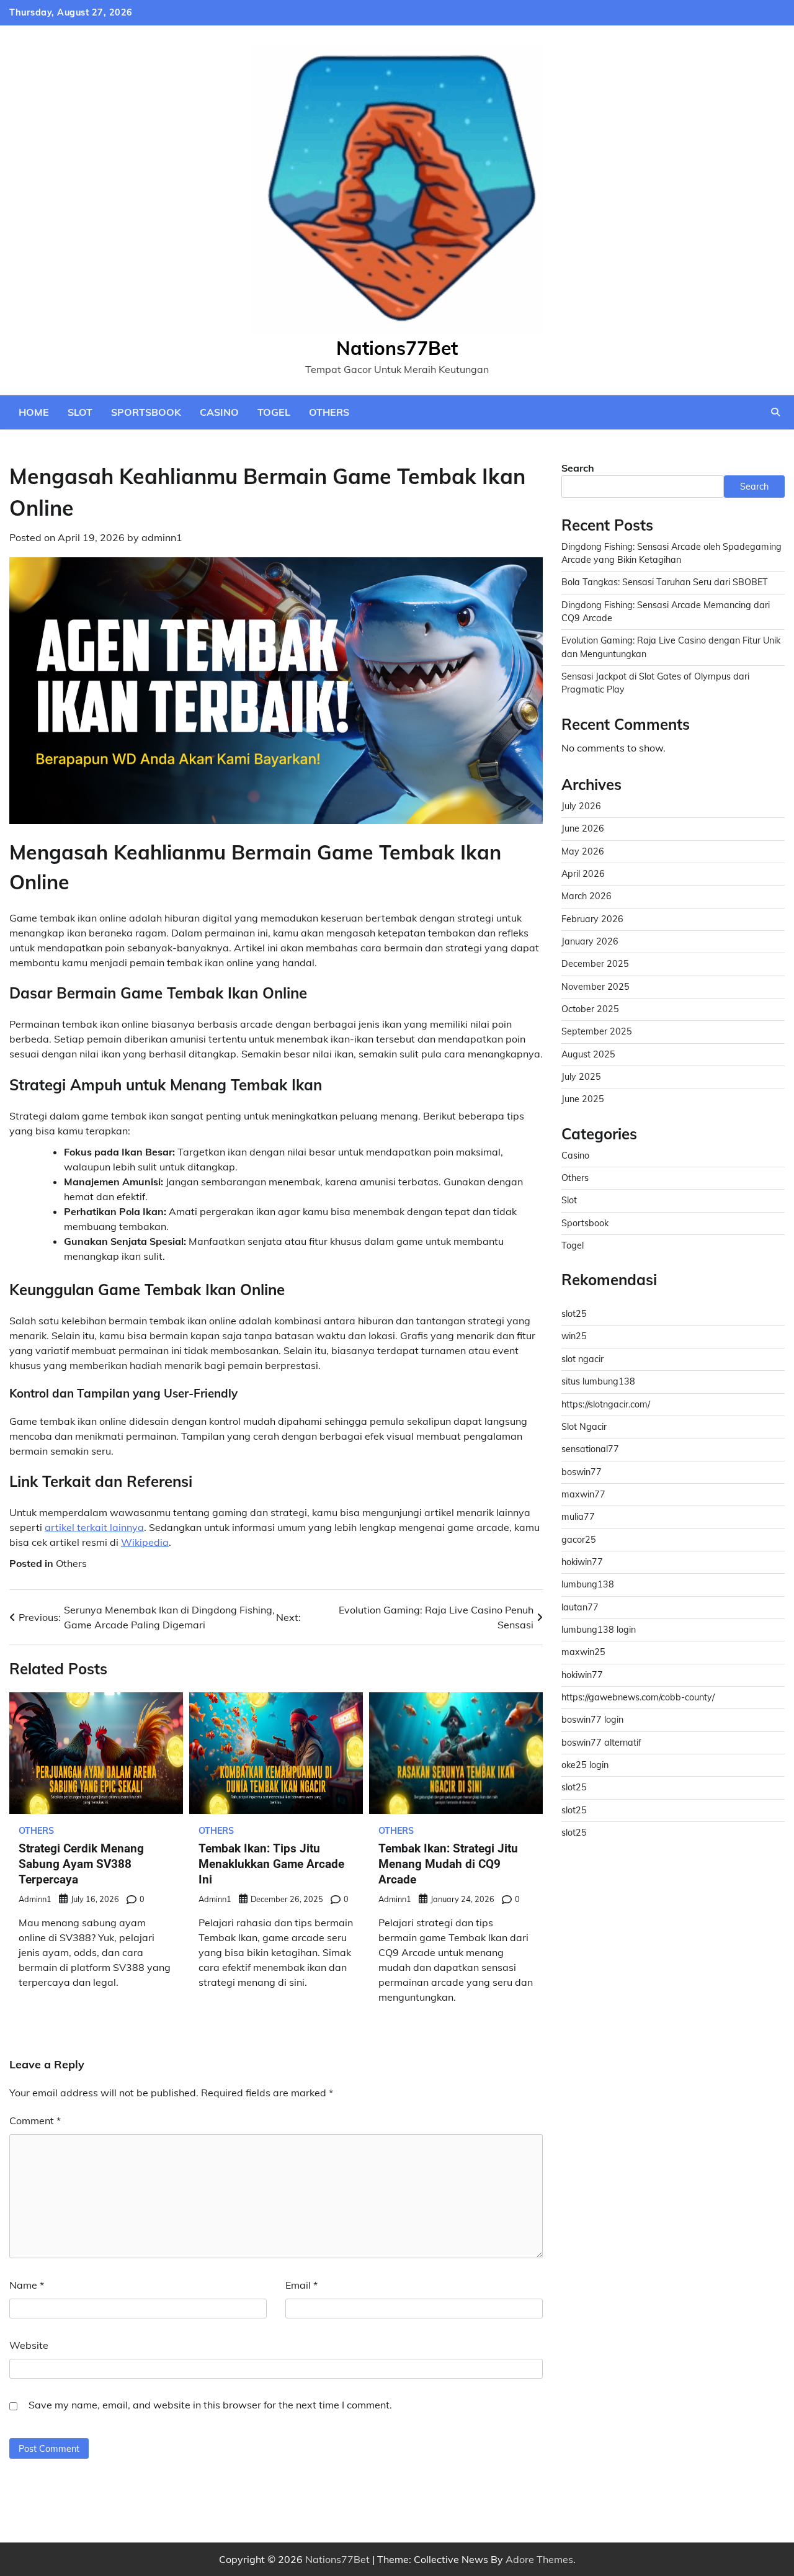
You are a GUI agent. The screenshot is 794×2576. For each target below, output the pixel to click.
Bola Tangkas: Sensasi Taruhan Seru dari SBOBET (665, 583)
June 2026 (583, 829)
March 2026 (587, 897)
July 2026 (581, 807)
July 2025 (581, 1077)
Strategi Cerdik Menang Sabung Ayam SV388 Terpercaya (81, 1864)
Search (578, 468)
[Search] (775, 412)
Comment (35, 2120)
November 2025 (595, 987)
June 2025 (583, 1100)
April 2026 (583, 874)
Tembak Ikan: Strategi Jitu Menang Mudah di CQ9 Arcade (448, 1864)
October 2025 (590, 1010)
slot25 (574, 1314)
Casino (219, 412)
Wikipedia (145, 1542)
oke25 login (585, 1766)
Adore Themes (539, 2559)
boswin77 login (592, 1720)
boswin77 (582, 1472)
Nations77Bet (397, 348)
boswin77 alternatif (601, 1743)
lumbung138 (588, 1585)
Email (301, 2285)
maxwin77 (583, 1495)
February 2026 (592, 920)
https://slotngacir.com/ (606, 1404)
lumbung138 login (599, 1630)
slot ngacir (582, 1360)
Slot (80, 412)
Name (27, 2285)
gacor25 (579, 1540)
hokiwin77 (582, 1563)
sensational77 (590, 1450)
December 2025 (595, 964)
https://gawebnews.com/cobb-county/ (638, 1698)
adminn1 (162, 537)
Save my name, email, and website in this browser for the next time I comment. (210, 2405)
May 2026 (583, 852)
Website (29, 2345)
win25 (574, 1337)
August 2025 (588, 1055)
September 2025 (597, 1032)
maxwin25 (583, 1653)
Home (34, 412)
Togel (274, 412)
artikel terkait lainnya (94, 1527)
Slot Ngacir (584, 1427)
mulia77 (578, 1517)
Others (329, 412)
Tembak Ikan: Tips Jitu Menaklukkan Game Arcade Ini (271, 1864)
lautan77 (580, 1607)
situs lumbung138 (598, 1382)
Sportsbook (146, 412)
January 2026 (590, 942)
